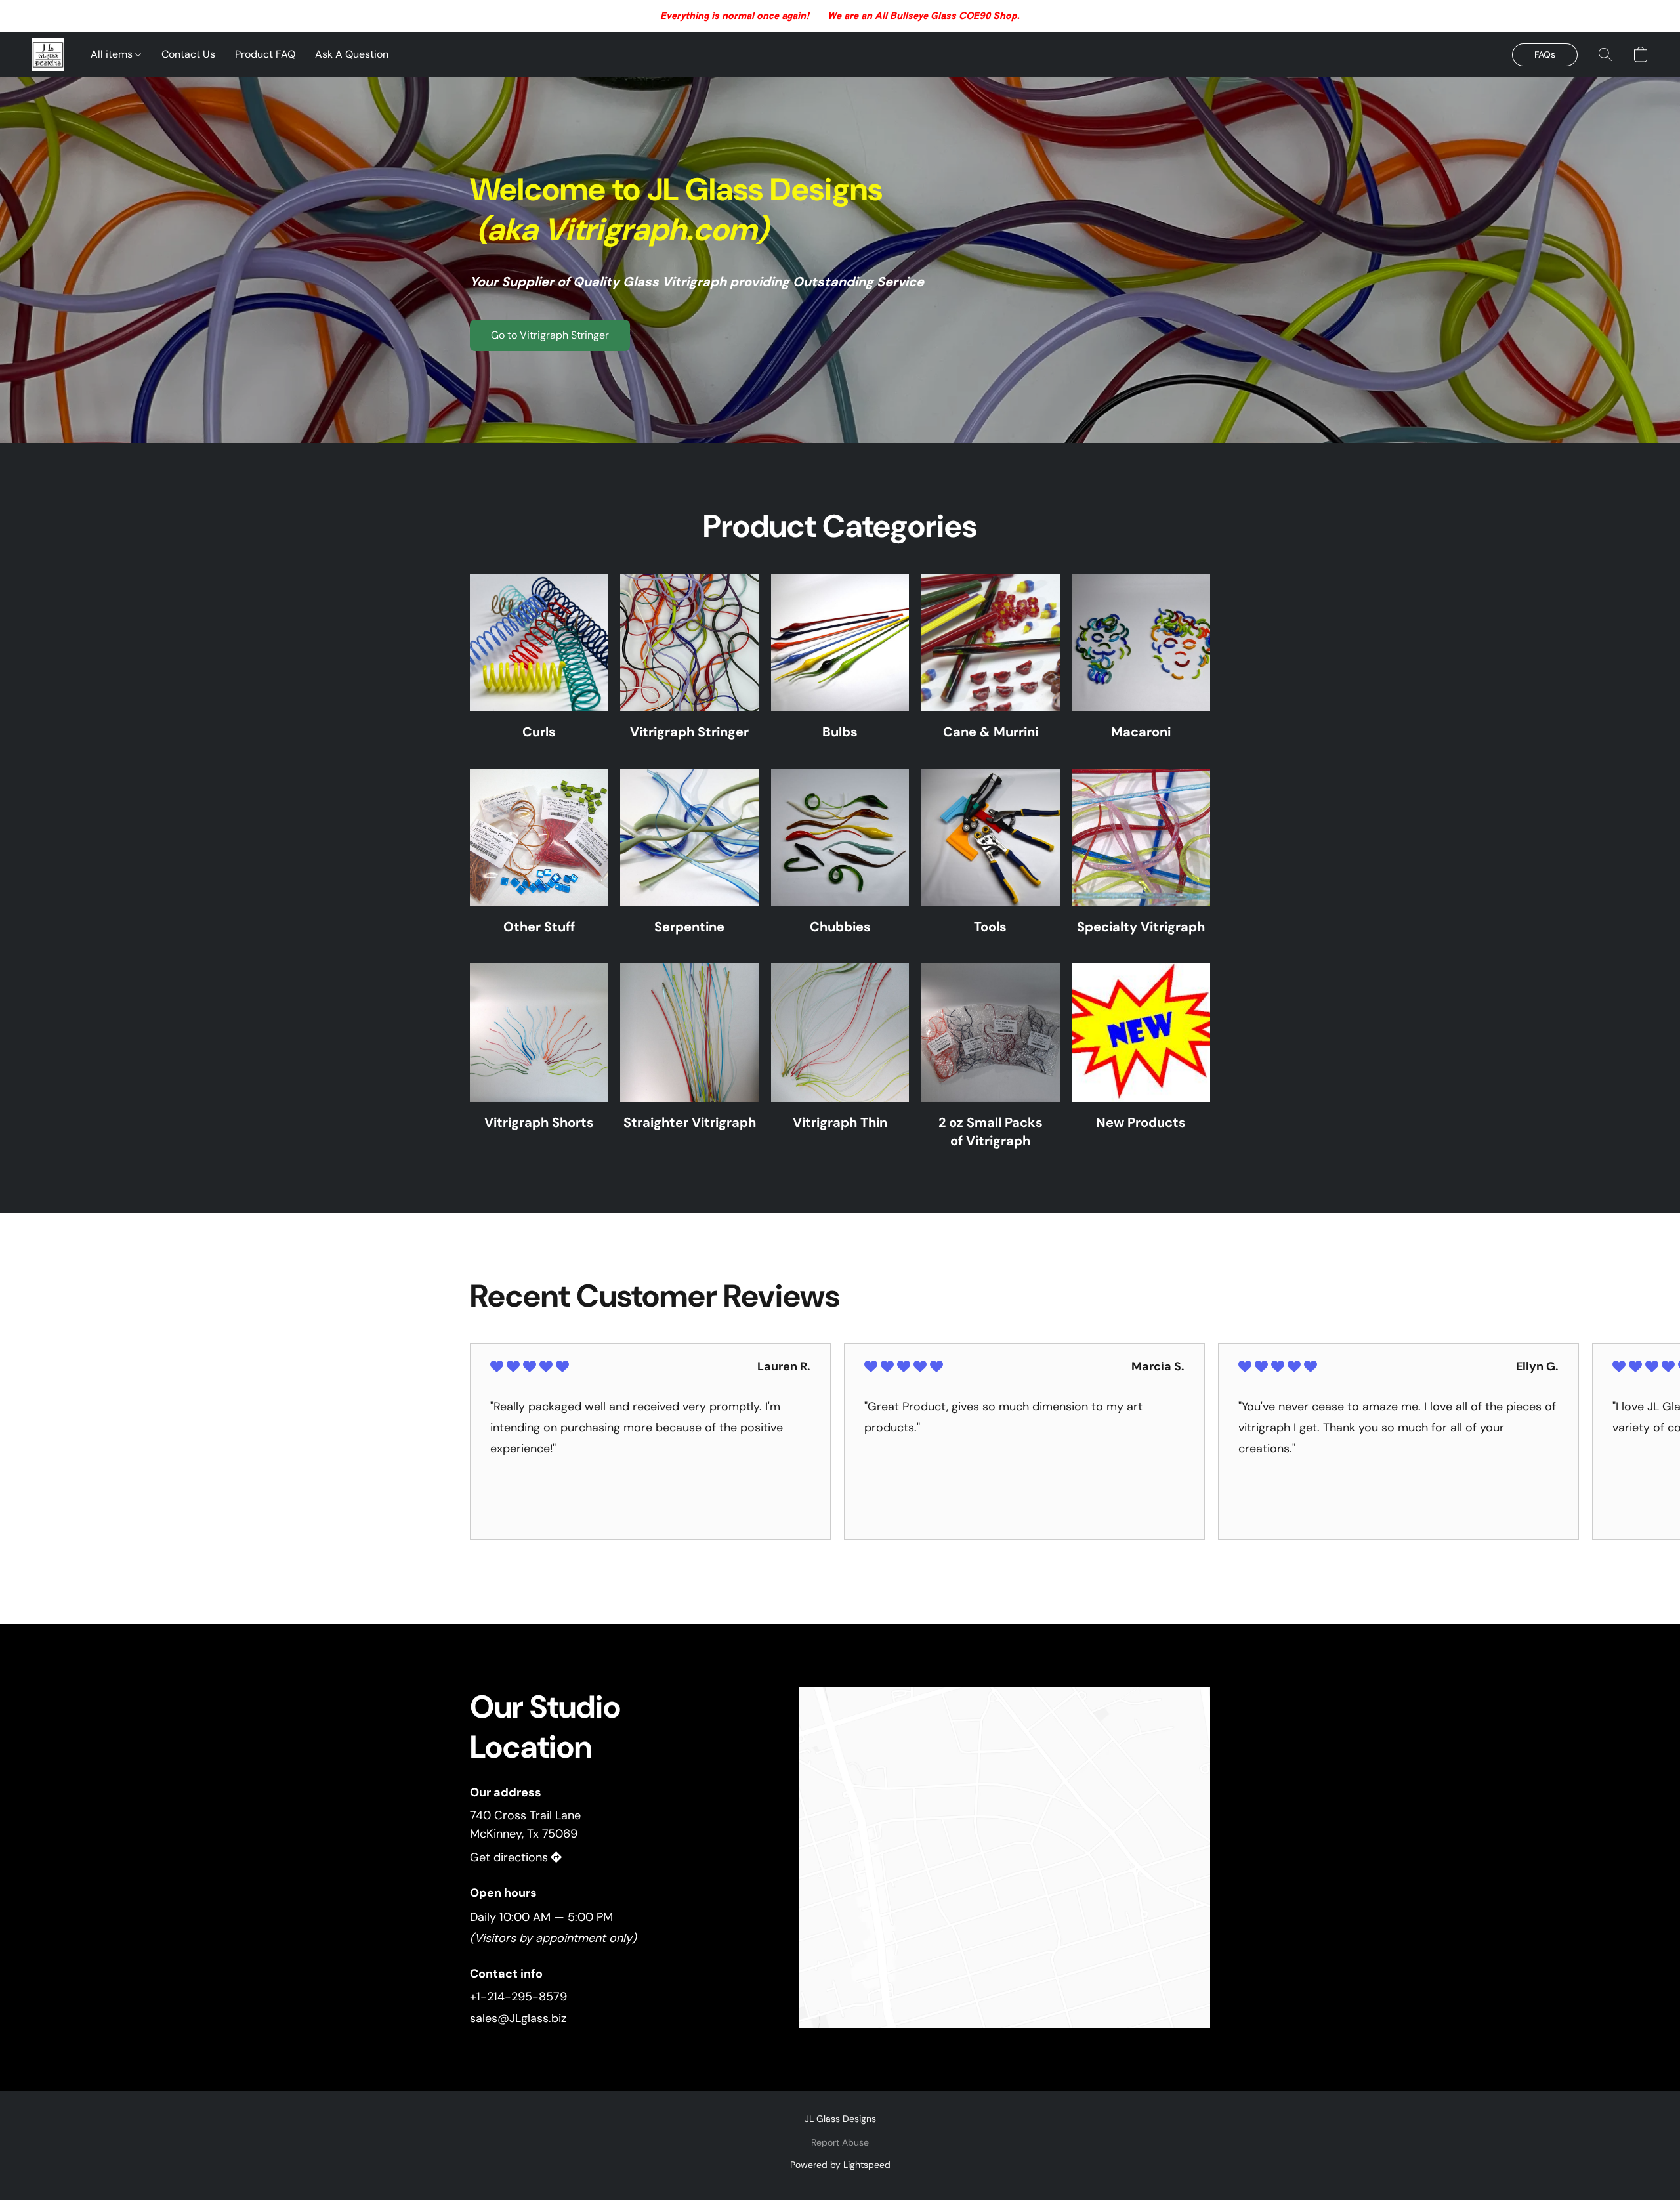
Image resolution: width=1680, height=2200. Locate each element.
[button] (48, 54)
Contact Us (188, 54)
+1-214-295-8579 (518, 1997)
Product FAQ (265, 54)
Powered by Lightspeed (840, 2165)
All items (113, 54)
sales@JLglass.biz (518, 2018)
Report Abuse (840, 2142)
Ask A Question (352, 54)
